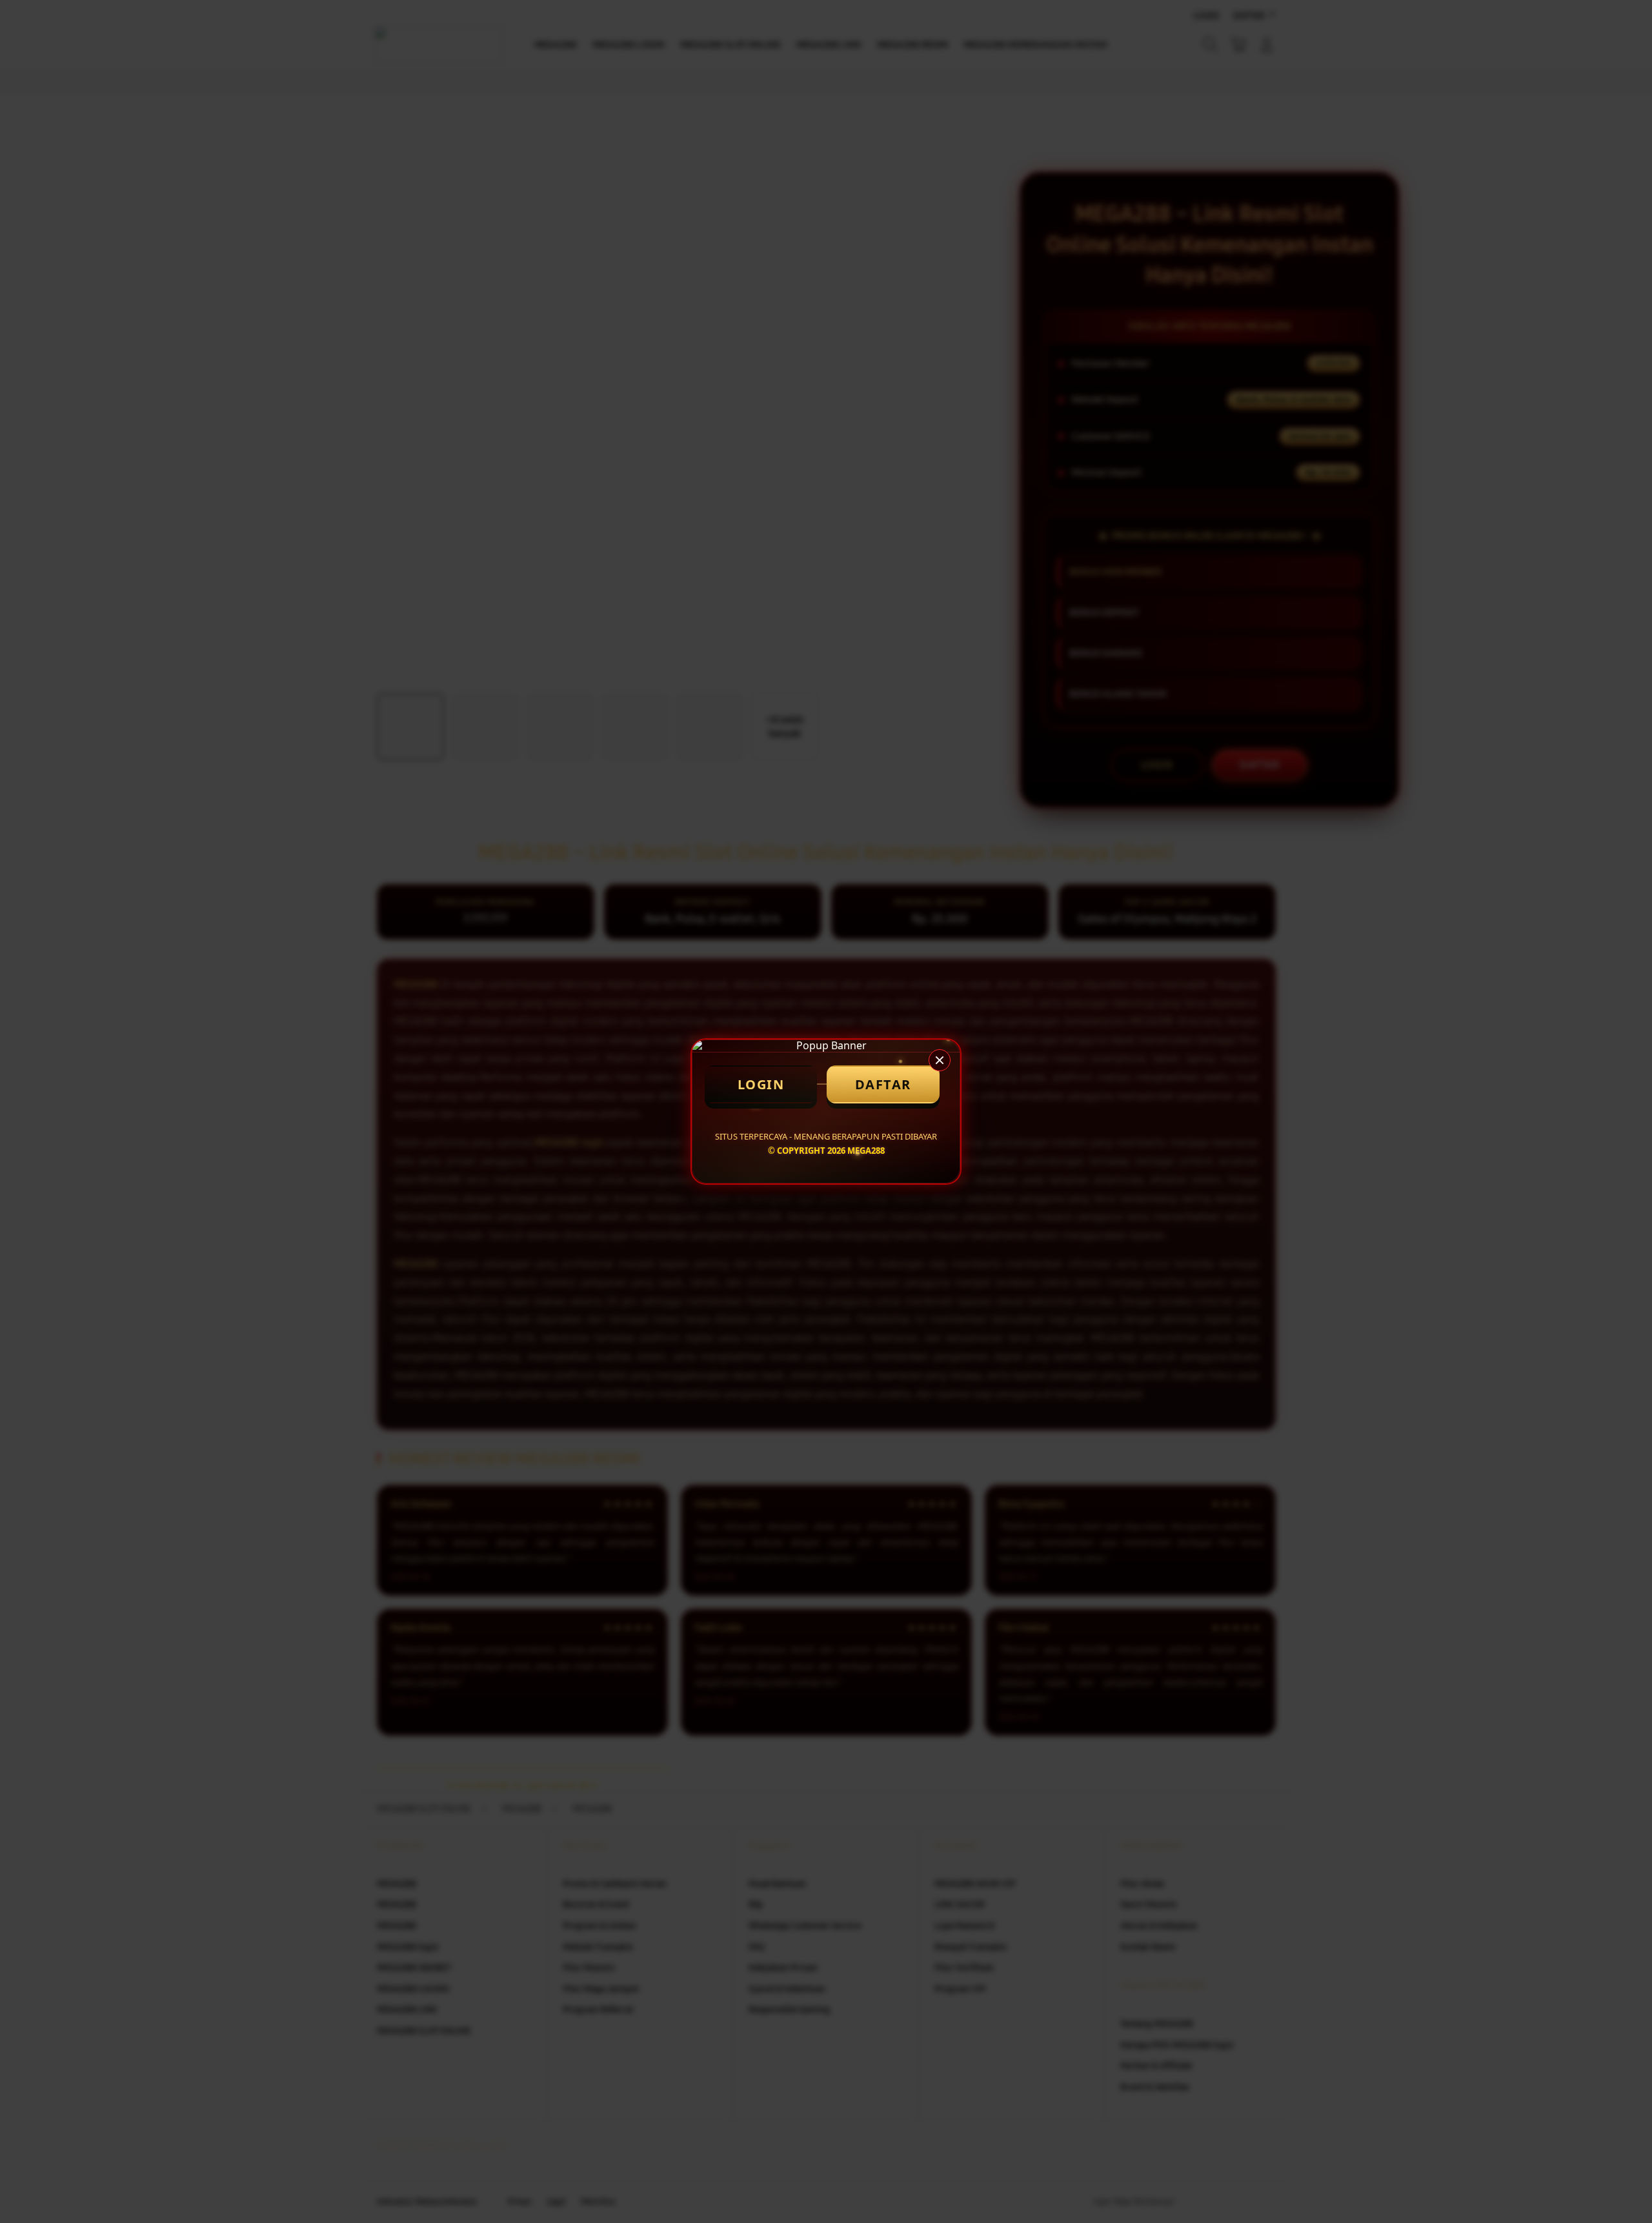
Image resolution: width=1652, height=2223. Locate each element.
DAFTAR (883, 1084)
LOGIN (761, 1084)
